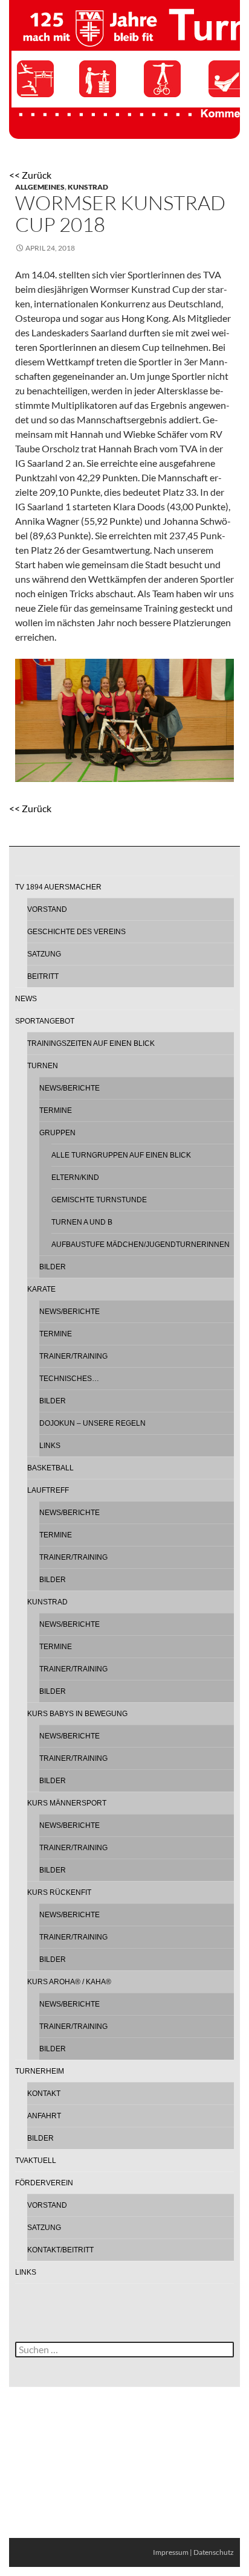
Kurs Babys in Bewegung (77, 1714)
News (26, 999)
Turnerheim (40, 2071)
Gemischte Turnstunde (99, 1200)
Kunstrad (88, 187)
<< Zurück (30, 175)
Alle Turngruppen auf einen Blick (121, 1155)
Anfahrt (44, 2116)
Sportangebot (45, 1021)
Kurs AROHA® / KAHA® (69, 1982)
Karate (41, 1289)
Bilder (53, 1267)
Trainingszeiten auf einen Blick (91, 1043)
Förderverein (44, 2183)
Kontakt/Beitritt (60, 2250)
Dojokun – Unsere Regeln (92, 1423)
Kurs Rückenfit (59, 1892)
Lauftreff (48, 1490)
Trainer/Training (73, 1356)
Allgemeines (40, 187)
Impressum (171, 2552)
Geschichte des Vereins (76, 932)
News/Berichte (70, 1088)
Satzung (44, 954)
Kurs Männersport (67, 1803)
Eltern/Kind (75, 1177)
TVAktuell (36, 2161)
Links (50, 1446)
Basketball (50, 1468)
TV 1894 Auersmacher (58, 887)
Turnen (43, 1066)
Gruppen (57, 1133)
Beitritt (43, 976)
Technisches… (69, 1379)
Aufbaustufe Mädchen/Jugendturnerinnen (141, 1245)
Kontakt (44, 2094)
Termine (56, 1110)
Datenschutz (214, 2552)
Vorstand (47, 909)
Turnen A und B (82, 1222)
